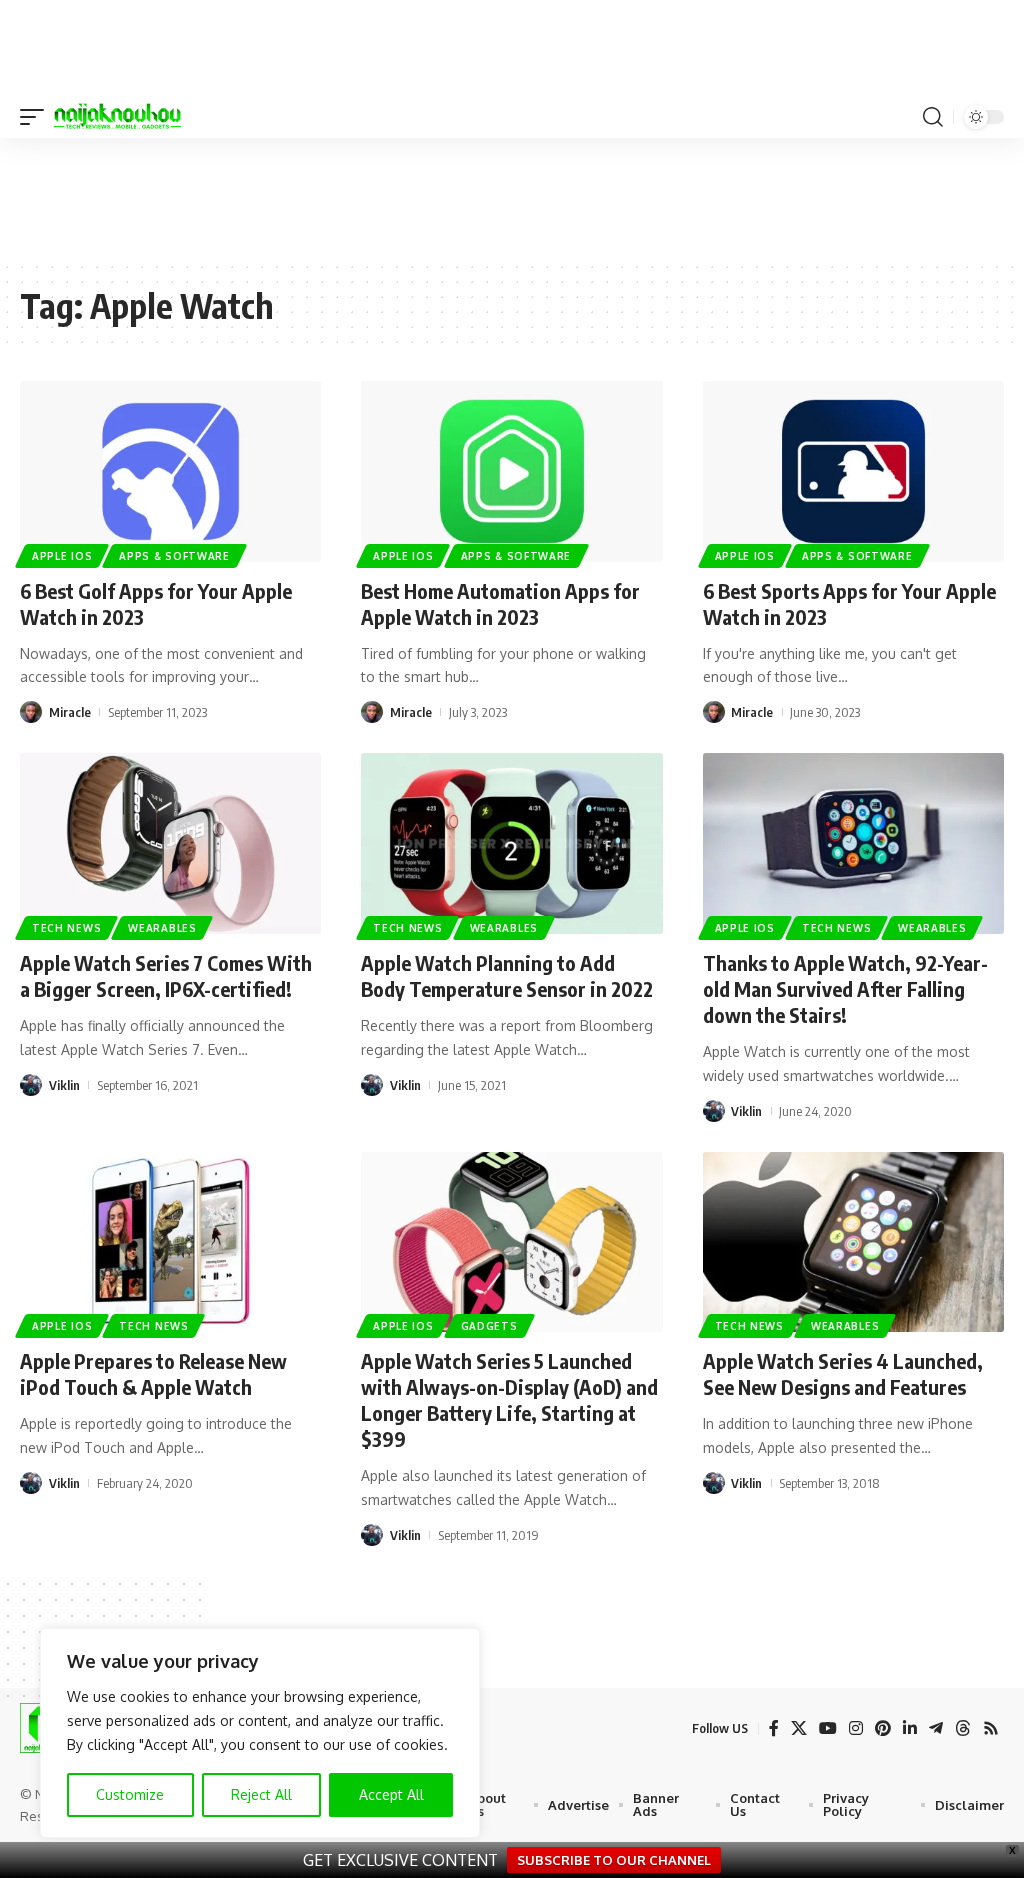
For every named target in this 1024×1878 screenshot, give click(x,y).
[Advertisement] (512, 198)
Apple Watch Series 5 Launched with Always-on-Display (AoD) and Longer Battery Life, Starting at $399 (509, 1399)
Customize (130, 1794)
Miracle (70, 712)
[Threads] (963, 1728)
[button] (37, 117)
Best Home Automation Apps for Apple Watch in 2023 (500, 603)
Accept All (391, 1794)
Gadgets (489, 1326)
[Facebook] (774, 1728)
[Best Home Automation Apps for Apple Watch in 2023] (511, 471)
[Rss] (991, 1728)
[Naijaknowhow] (117, 117)
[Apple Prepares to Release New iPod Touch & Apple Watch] (170, 1242)
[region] (260, 1733)
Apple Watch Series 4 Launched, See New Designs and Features (843, 1373)
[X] (799, 1728)
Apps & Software (174, 556)
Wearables (162, 928)
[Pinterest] (883, 1728)
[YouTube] (828, 1728)
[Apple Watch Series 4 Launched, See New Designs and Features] (853, 1242)
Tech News (66, 928)
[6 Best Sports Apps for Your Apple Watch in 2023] (853, 471)
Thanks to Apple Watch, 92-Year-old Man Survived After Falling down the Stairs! (845, 988)
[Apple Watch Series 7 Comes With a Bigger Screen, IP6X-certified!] (170, 843)
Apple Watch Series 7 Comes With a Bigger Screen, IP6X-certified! (166, 975)
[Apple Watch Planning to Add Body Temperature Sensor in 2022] (511, 843)
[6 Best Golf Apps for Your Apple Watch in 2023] (170, 471)
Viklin (64, 1085)
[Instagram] (856, 1728)
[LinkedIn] (910, 1728)
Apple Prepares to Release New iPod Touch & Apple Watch (153, 1373)
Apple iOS (62, 556)
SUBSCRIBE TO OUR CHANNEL (614, 1860)
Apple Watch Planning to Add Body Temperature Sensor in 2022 (507, 975)
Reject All (261, 1794)
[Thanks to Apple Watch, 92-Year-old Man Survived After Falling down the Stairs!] (853, 843)
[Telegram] (936, 1728)
